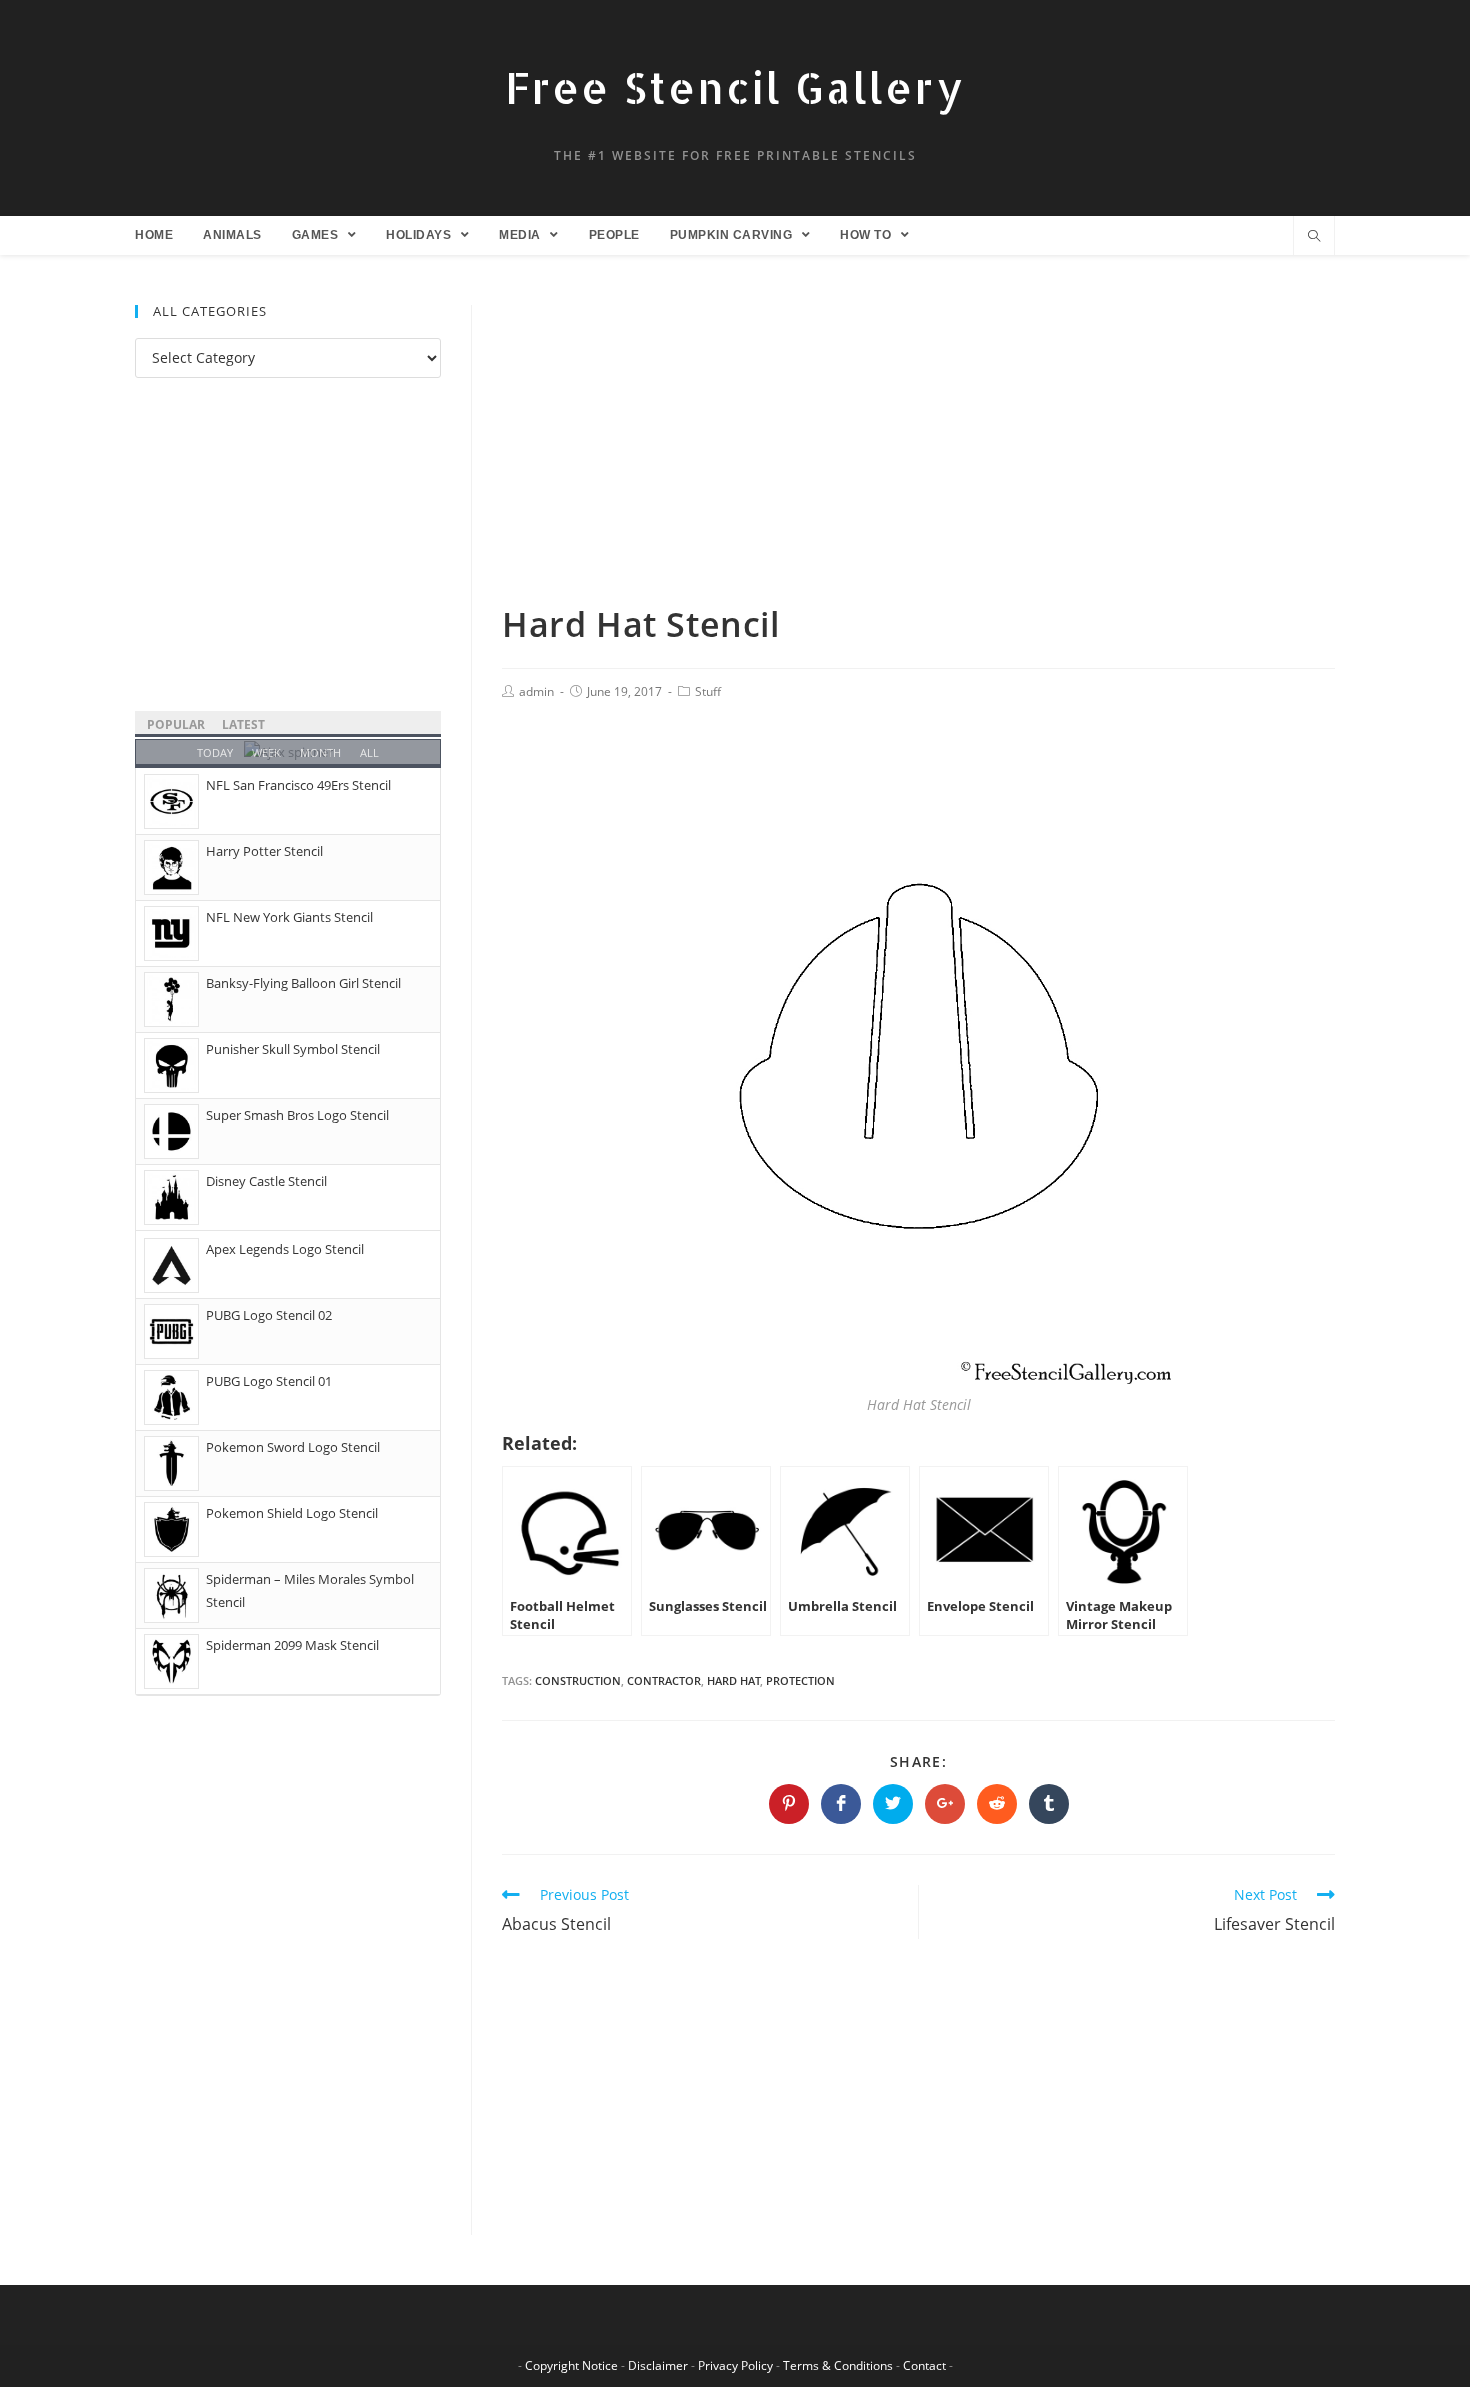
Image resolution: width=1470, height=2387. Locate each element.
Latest (243, 724)
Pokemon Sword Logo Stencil (293, 1447)
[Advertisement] (918, 453)
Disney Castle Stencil (266, 1181)
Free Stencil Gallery (735, 87)
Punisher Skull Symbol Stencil (293, 1049)
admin (536, 691)
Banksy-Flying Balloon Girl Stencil (303, 983)
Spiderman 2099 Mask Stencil (292, 1645)
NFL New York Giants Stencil (289, 917)
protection (800, 1680)
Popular (176, 724)
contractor (664, 1680)
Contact (924, 2365)
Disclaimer (658, 2365)
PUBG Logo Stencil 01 (269, 1381)
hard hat (733, 1680)
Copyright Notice (571, 2365)
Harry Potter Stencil (264, 851)
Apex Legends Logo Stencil (285, 1249)
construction (578, 1680)
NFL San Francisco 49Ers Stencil (298, 785)
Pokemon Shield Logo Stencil (292, 1513)
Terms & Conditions (838, 2365)
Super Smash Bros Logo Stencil (297, 1115)
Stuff (708, 691)
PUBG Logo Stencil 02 (269, 1315)
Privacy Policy (735, 2365)
